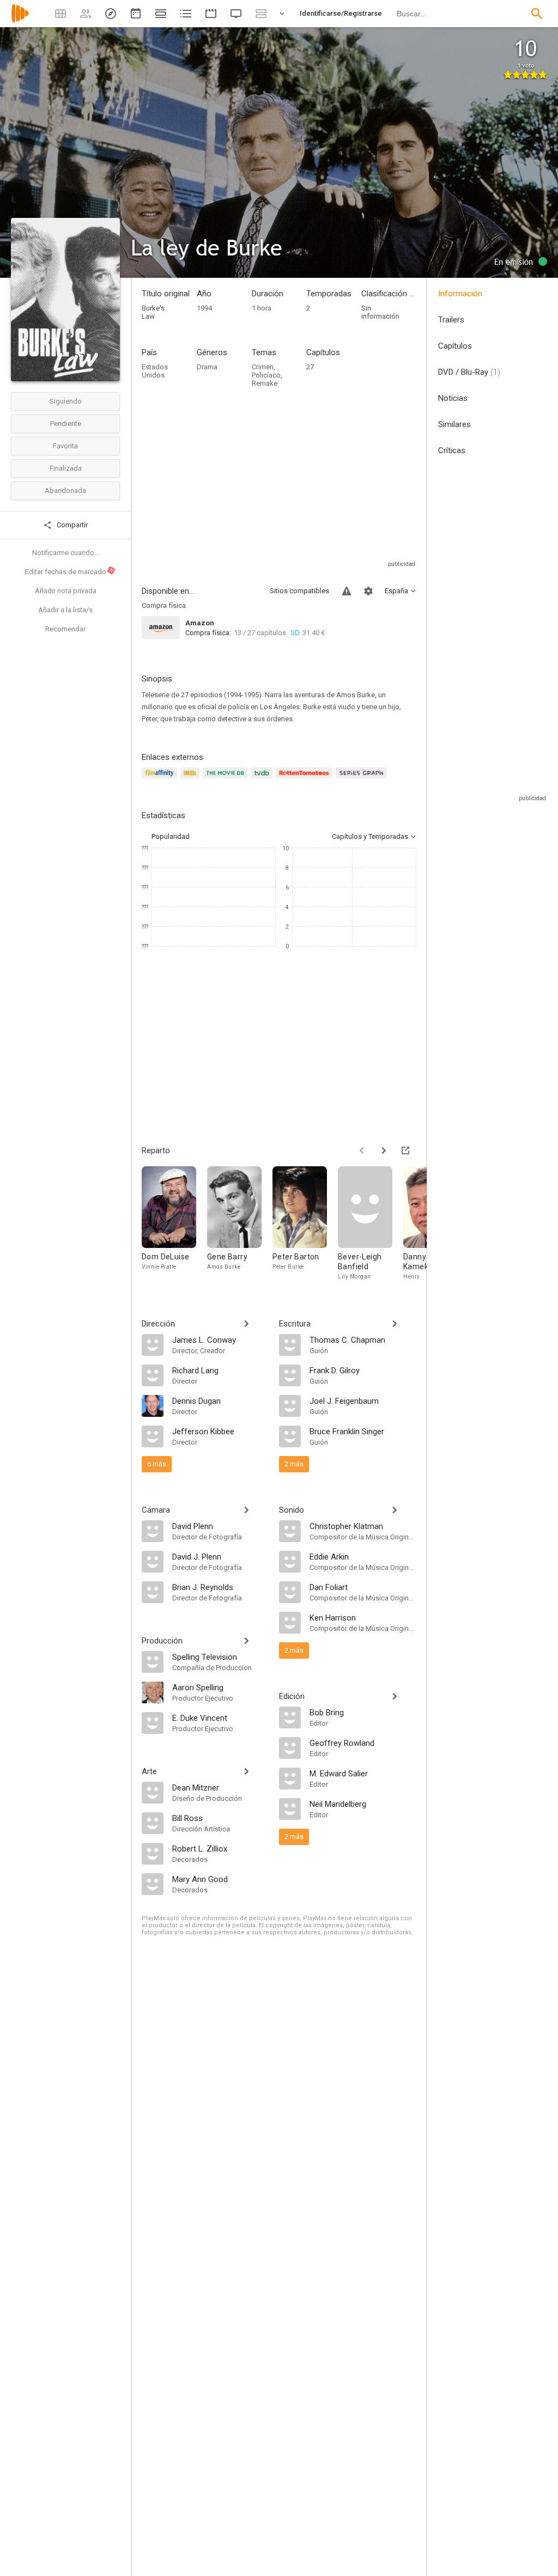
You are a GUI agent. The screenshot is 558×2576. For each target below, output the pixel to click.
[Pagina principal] (20, 20)
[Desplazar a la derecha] (384, 1150)
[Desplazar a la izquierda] (362, 1150)
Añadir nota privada (66, 591)
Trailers (451, 320)
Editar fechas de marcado (70, 571)
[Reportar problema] (347, 591)
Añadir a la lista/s (65, 610)
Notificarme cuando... (66, 553)
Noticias (453, 398)
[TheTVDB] (263, 779)
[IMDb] (192, 779)
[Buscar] (537, 14)
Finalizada (66, 468)
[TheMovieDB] (227, 779)
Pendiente (66, 424)
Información (460, 294)
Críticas (452, 450)
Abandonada (65, 491)
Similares (454, 424)
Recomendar (65, 629)
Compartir (71, 525)
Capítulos (455, 346)
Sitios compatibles (299, 591)
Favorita (65, 446)
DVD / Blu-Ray (469, 372)
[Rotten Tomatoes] (306, 779)
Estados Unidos (155, 371)
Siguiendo (66, 401)
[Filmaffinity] (161, 779)
